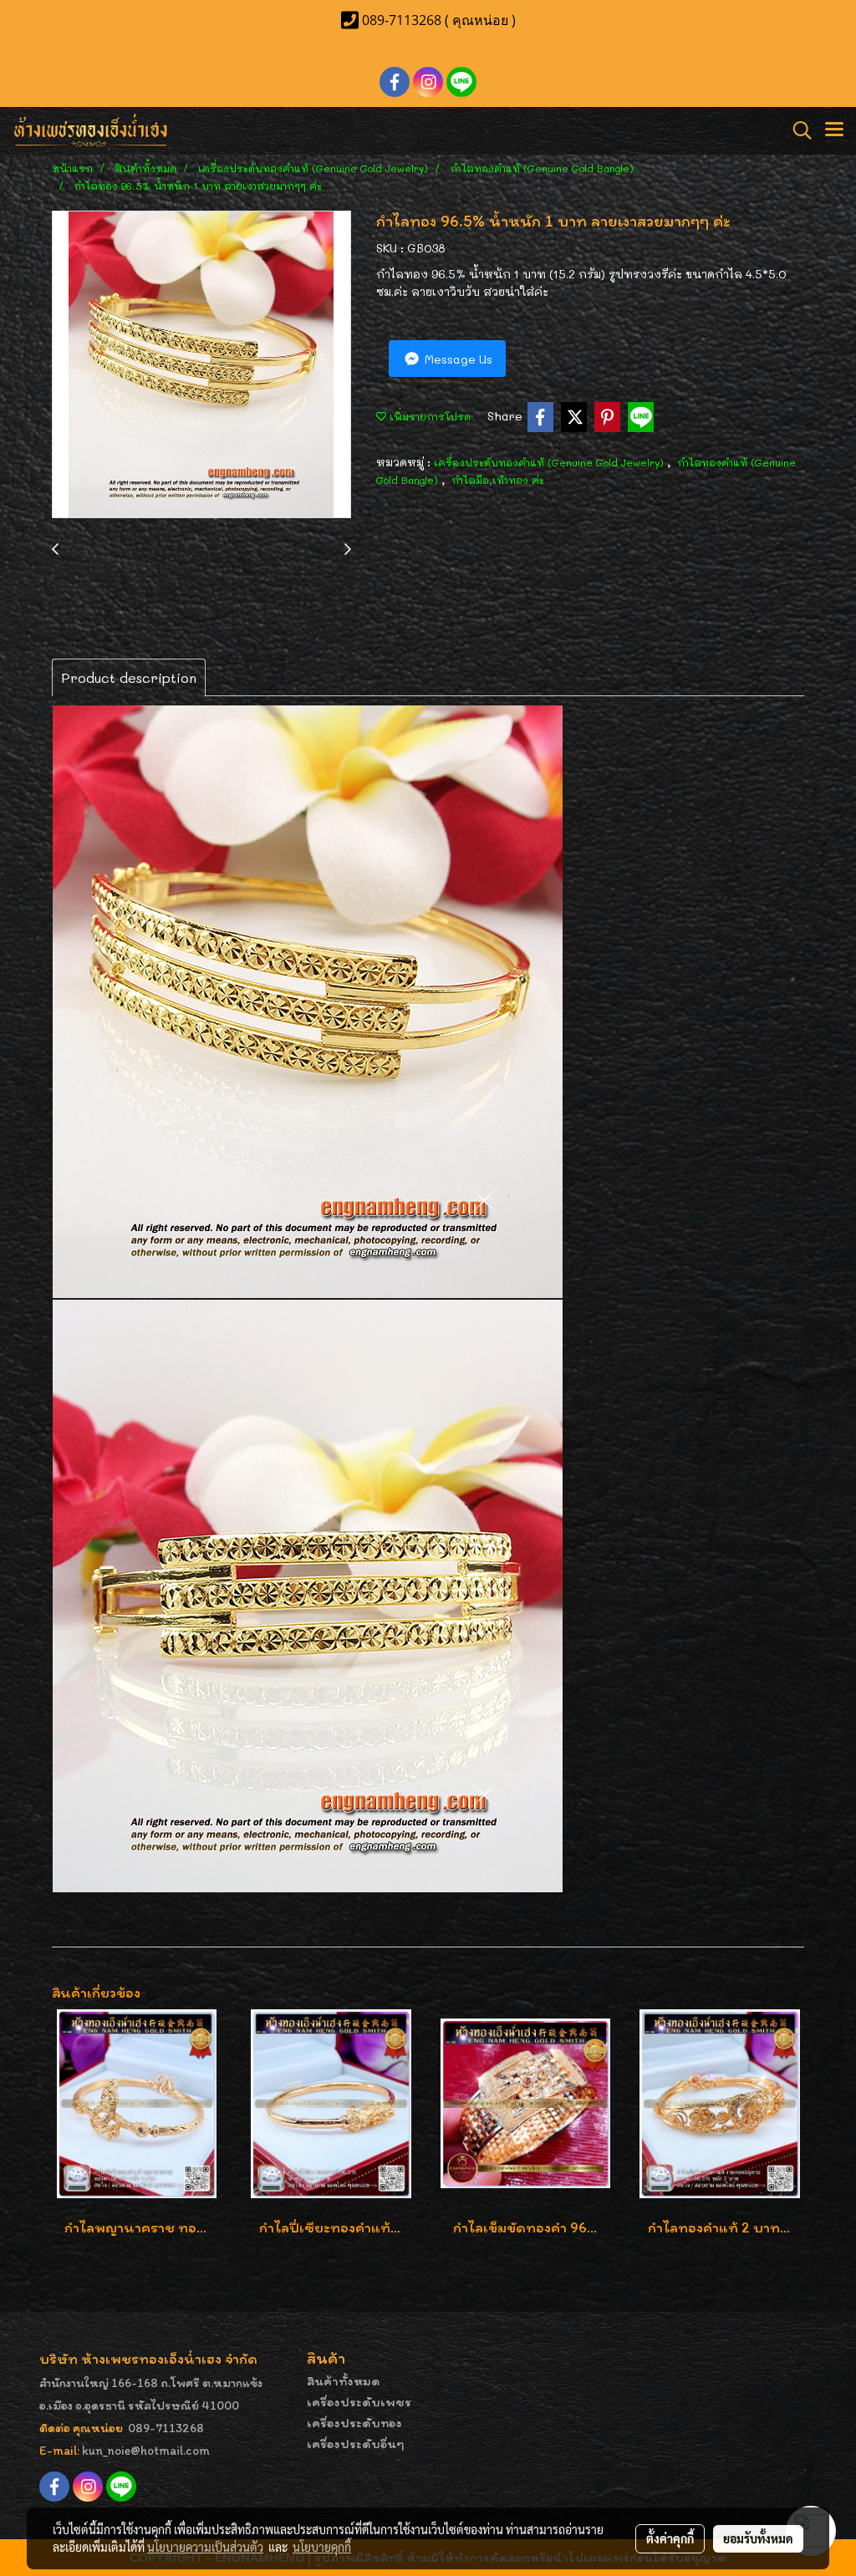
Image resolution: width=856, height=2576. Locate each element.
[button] (797, 130)
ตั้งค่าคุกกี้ (670, 2538)
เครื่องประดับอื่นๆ (356, 2444)
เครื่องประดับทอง (354, 2423)
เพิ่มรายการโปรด (428, 416)
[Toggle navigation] (834, 130)
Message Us (457, 359)
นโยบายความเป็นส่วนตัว (205, 2547)
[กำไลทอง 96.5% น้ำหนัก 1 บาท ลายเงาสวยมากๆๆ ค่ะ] (201, 365)
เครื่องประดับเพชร (359, 2402)
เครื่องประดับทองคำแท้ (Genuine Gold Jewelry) (550, 462)
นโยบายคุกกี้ (322, 2547)
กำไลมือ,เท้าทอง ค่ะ (498, 480)
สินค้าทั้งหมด (344, 2381)
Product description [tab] (129, 677)
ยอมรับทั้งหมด (758, 2538)
